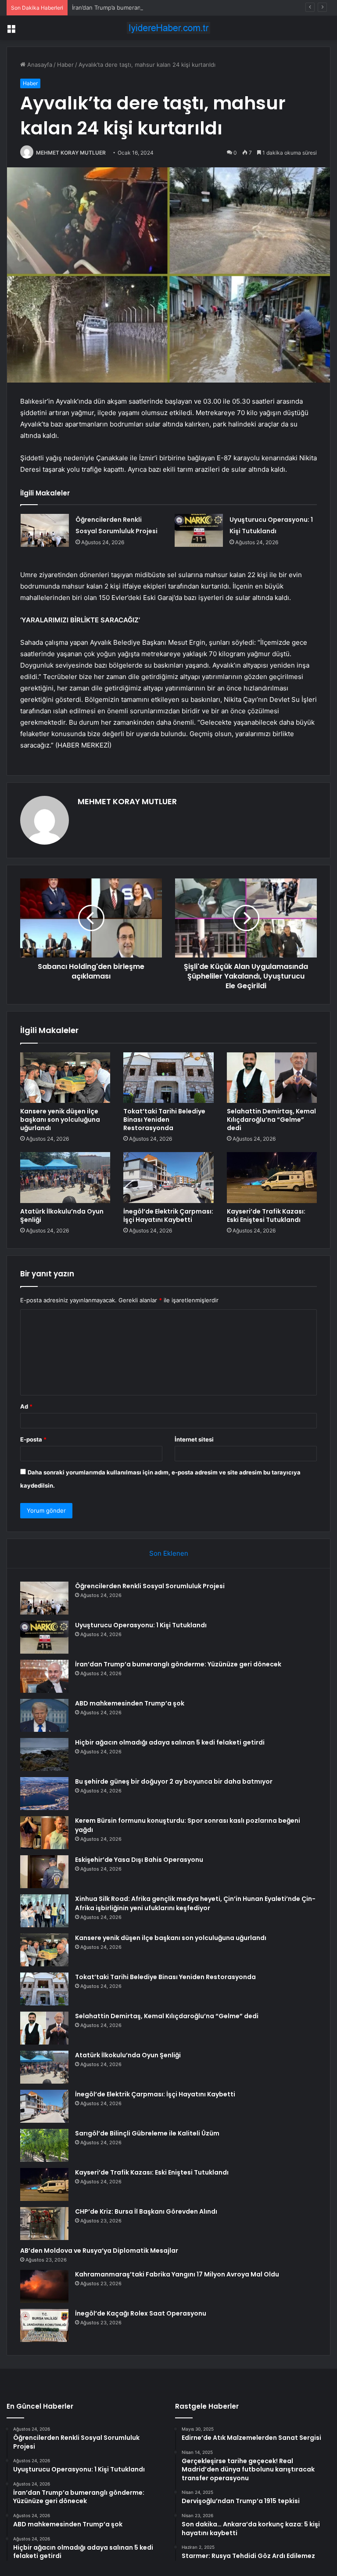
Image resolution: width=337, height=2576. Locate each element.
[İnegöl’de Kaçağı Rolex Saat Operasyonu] (44, 2325)
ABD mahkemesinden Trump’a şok (130, 1703)
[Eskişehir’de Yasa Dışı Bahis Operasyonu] (44, 1872)
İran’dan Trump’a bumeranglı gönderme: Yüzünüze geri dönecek (159, 7)
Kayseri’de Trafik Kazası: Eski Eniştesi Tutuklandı (266, 1216)
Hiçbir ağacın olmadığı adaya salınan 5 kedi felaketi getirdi (170, 1742)
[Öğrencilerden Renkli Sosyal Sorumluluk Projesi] (45, 530)
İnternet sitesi (194, 1439)
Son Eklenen (169, 1553)
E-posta (33, 1439)
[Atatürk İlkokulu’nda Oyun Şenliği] (65, 1178)
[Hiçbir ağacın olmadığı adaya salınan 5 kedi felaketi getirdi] (44, 1754)
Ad (26, 1406)
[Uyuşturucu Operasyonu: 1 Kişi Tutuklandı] (199, 530)
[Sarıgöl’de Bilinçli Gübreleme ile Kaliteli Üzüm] (44, 2145)
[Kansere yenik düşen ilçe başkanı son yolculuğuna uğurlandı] (65, 1078)
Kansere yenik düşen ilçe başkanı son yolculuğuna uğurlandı (60, 1120)
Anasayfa (39, 65)
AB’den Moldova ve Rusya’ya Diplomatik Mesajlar (99, 2251)
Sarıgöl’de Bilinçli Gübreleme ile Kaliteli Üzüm (147, 2133)
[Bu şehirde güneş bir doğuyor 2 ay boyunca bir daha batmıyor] (44, 1794)
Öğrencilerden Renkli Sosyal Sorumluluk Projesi (150, 1586)
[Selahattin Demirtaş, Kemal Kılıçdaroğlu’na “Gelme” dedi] (272, 1078)
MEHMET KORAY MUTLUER (71, 153)
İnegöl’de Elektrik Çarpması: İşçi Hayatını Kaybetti (168, 1216)
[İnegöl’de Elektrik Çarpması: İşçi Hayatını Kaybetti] (168, 1178)
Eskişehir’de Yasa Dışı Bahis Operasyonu (139, 1860)
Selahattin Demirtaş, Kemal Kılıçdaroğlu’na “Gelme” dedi (271, 1120)
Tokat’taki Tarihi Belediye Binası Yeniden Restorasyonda (164, 1120)
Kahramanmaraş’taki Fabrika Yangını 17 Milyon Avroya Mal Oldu (177, 2274)
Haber (65, 65)
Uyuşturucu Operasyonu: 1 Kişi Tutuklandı (141, 1625)
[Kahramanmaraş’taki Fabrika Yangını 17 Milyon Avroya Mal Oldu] (44, 2286)
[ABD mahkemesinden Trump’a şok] (44, 1715)
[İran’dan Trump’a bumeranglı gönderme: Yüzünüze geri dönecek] (44, 1676)
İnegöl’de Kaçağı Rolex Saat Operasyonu (141, 2313)
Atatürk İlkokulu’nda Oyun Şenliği (62, 1216)
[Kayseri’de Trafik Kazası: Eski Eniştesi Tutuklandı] (272, 1178)
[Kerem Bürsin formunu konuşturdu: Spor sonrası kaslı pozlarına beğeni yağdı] (44, 1833)
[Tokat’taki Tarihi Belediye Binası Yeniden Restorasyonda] (168, 1078)
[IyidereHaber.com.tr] (168, 28)
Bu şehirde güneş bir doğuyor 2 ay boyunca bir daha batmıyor (174, 1781)
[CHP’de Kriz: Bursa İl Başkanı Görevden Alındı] (44, 2224)
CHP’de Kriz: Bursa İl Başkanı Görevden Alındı (146, 2211)
